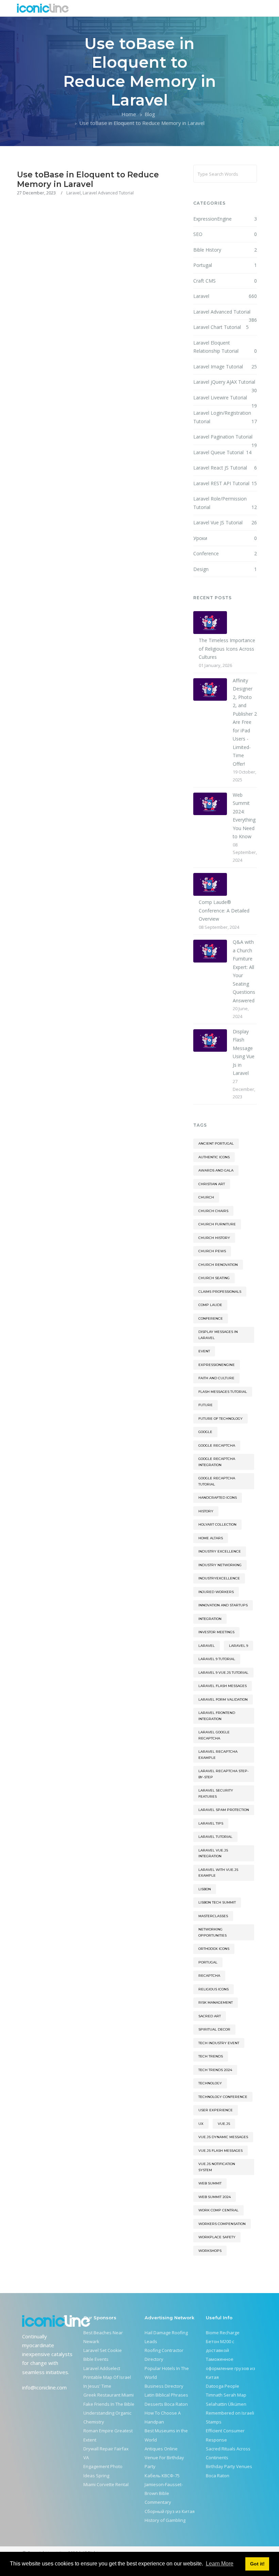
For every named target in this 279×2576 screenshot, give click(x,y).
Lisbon (205, 1889)
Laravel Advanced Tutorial (108, 193)
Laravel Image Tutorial (225, 367)
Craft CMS (225, 281)
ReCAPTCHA (209, 1976)
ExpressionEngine (225, 219)
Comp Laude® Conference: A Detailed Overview (224, 910)
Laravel (73, 193)
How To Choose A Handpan (163, 2417)
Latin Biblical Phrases (166, 2395)
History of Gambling (165, 2520)
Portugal (225, 265)
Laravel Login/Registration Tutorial (225, 417)
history (206, 1511)
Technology (210, 2083)
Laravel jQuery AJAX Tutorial (225, 383)
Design (225, 569)
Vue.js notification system (217, 2167)
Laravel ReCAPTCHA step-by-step (224, 1774)
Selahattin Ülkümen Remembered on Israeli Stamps (230, 2413)
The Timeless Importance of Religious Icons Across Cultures (227, 649)
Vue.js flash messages (220, 2151)
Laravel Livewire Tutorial (225, 398)
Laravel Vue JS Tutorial (225, 522)
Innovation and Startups (223, 1605)
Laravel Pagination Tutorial (225, 437)
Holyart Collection (217, 1524)
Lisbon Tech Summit (217, 1902)
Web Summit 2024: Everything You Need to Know (244, 816)
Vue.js (224, 2124)
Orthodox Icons (214, 1949)
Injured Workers (216, 1592)
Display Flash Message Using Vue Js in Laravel (244, 1052)
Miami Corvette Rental (106, 2484)
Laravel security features (216, 1793)
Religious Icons (214, 1989)
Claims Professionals (220, 1292)
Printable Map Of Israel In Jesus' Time (107, 2382)
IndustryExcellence (219, 1578)
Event (204, 1351)
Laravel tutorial (215, 1837)
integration (210, 1619)
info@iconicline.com (44, 2387)
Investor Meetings (216, 1632)
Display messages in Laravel (218, 1335)
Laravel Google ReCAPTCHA (214, 1735)
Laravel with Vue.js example (218, 1873)
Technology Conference (223, 2097)
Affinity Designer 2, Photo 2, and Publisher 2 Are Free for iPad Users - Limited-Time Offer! (245, 722)
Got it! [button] (257, 2564)
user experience (216, 2110)
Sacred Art (210, 2016)
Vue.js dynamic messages (223, 2137)
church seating (214, 1278)
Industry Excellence (220, 1551)
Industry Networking (220, 1565)
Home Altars (211, 1538)
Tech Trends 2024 (215, 2070)
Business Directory (164, 2386)
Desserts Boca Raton (166, 2404)
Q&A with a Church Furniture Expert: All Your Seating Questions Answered (244, 971)
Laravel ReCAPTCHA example (218, 1755)
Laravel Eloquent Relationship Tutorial (225, 347)
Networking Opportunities (212, 1932)
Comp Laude (210, 1305)
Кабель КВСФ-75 (162, 2476)
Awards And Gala (216, 1170)
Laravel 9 (239, 1646)
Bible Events (96, 2359)
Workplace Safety (217, 2237)
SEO (225, 234)
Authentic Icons (214, 1157)
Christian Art (212, 1184)
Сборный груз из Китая (170, 2511)
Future (206, 1405)
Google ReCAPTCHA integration (217, 1462)
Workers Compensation (222, 2224)
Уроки (225, 538)
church (206, 1197)
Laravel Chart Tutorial (221, 327)
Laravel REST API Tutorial (225, 483)
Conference (225, 553)
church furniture (217, 1224)
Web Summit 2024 (215, 2197)
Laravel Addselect (102, 2368)
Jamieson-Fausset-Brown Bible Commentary (164, 2493)
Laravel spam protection (224, 1810)
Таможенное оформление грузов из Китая (231, 2368)
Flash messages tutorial (223, 1392)
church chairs (213, 1211)
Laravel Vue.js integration (213, 1853)
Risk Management (216, 2002)
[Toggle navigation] (258, 8)
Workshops (210, 2251)
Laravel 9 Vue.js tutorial (223, 1673)
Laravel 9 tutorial (217, 1659)
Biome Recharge (223, 2333)
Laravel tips (211, 1823)
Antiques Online (161, 2449)
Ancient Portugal (216, 1143)
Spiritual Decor (214, 2029)
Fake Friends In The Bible (109, 2404)
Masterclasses (213, 1916)
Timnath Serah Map (226, 2395)
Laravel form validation (223, 1699)
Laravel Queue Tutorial (223, 452)
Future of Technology (220, 1419)
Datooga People (223, 2386)
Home (129, 114)
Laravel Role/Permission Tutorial (225, 503)
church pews (212, 1251)
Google (205, 1432)
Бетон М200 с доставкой (220, 2346)
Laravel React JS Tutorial (225, 468)
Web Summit (210, 2183)
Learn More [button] (220, 2564)
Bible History (225, 250)
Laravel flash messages (223, 1686)
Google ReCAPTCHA (217, 1445)
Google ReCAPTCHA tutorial (217, 1481)
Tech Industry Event (219, 2043)
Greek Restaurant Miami (109, 2395)
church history (214, 1238)
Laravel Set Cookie (103, 2350)
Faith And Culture (216, 1378)
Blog (150, 114)
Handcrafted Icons (218, 1498)
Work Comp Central (218, 2210)
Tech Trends (211, 2056)
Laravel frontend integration (217, 1716)
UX (201, 2124)
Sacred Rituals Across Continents (228, 2453)
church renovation (218, 1265)
